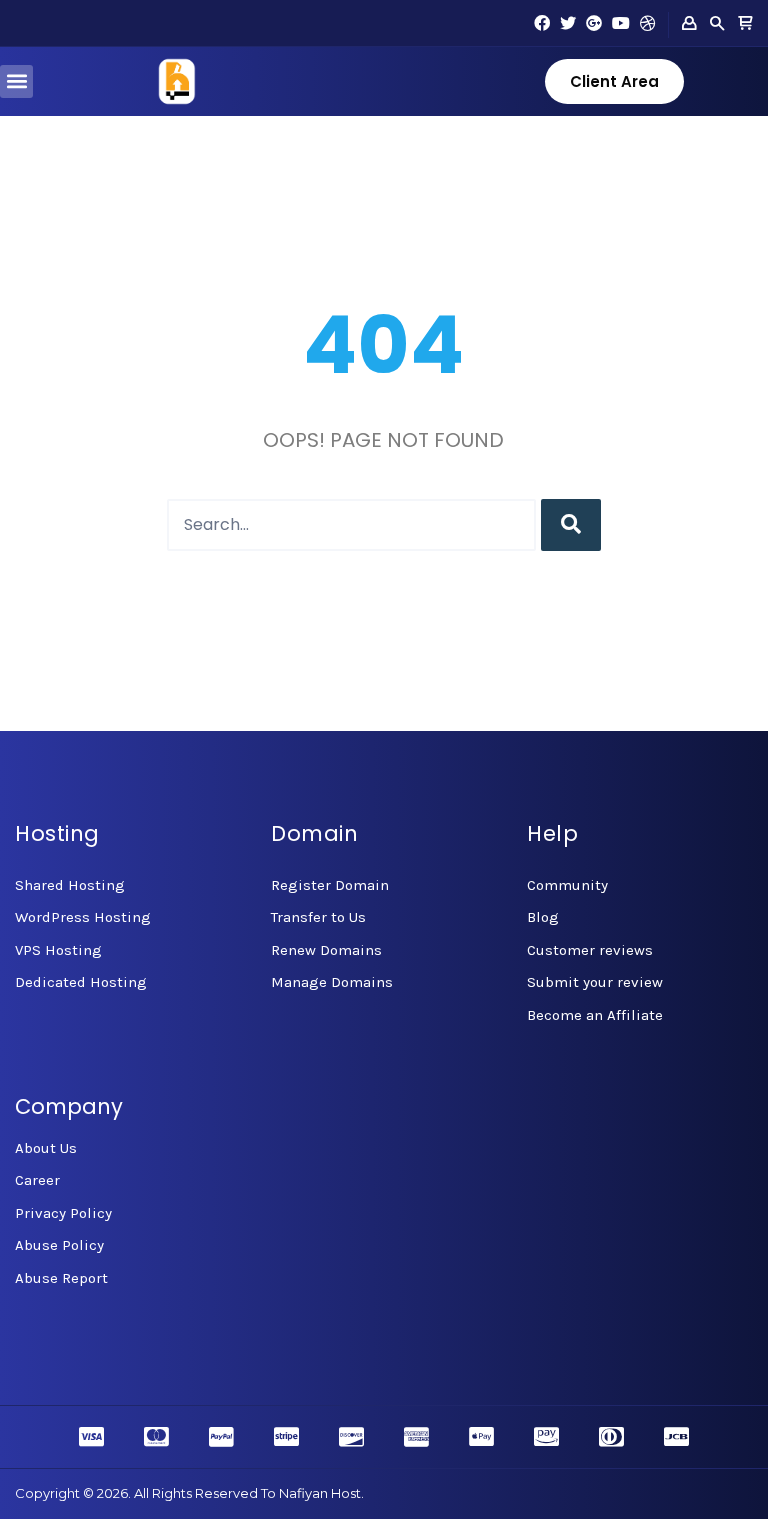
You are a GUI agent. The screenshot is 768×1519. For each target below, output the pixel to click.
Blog (543, 917)
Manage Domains (332, 982)
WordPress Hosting (83, 917)
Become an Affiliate (595, 1015)
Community (567, 885)
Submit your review (595, 982)
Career (37, 1180)
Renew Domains (326, 950)
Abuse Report (61, 1278)
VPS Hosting (58, 950)
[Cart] (745, 24)
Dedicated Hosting (81, 982)
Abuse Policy (59, 1245)
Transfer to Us (318, 917)
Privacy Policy (63, 1213)
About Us (46, 1148)
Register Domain (330, 885)
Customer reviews (590, 950)
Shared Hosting (70, 885)
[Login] (689, 24)
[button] (16, 81)
